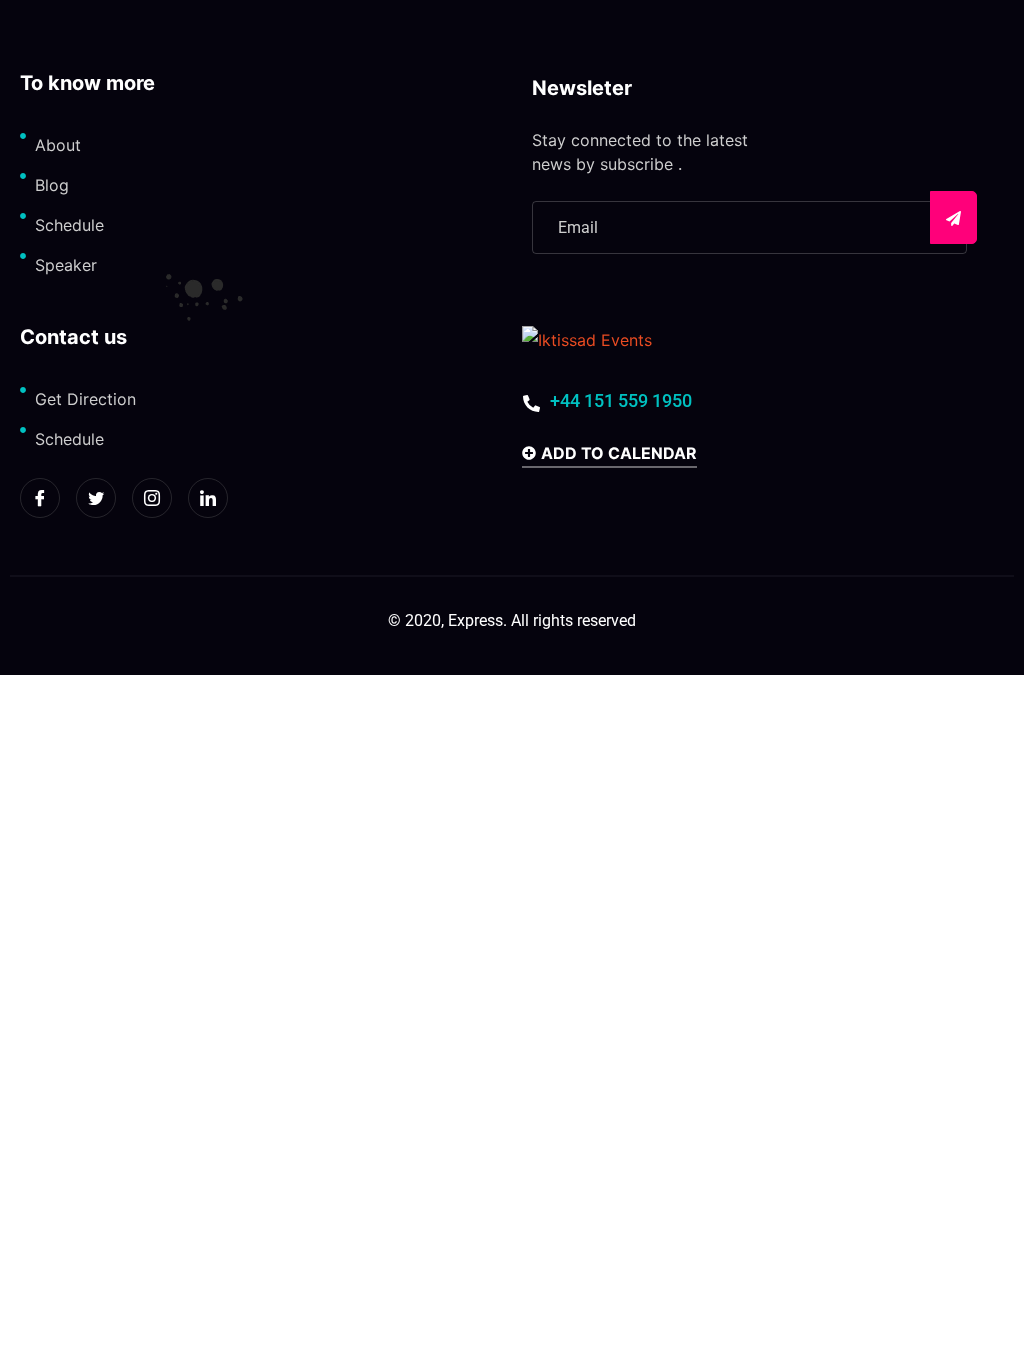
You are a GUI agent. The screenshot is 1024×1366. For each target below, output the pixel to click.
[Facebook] (40, 498)
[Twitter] (96, 498)
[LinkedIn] (208, 498)
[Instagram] (152, 498)
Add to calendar (619, 454)
